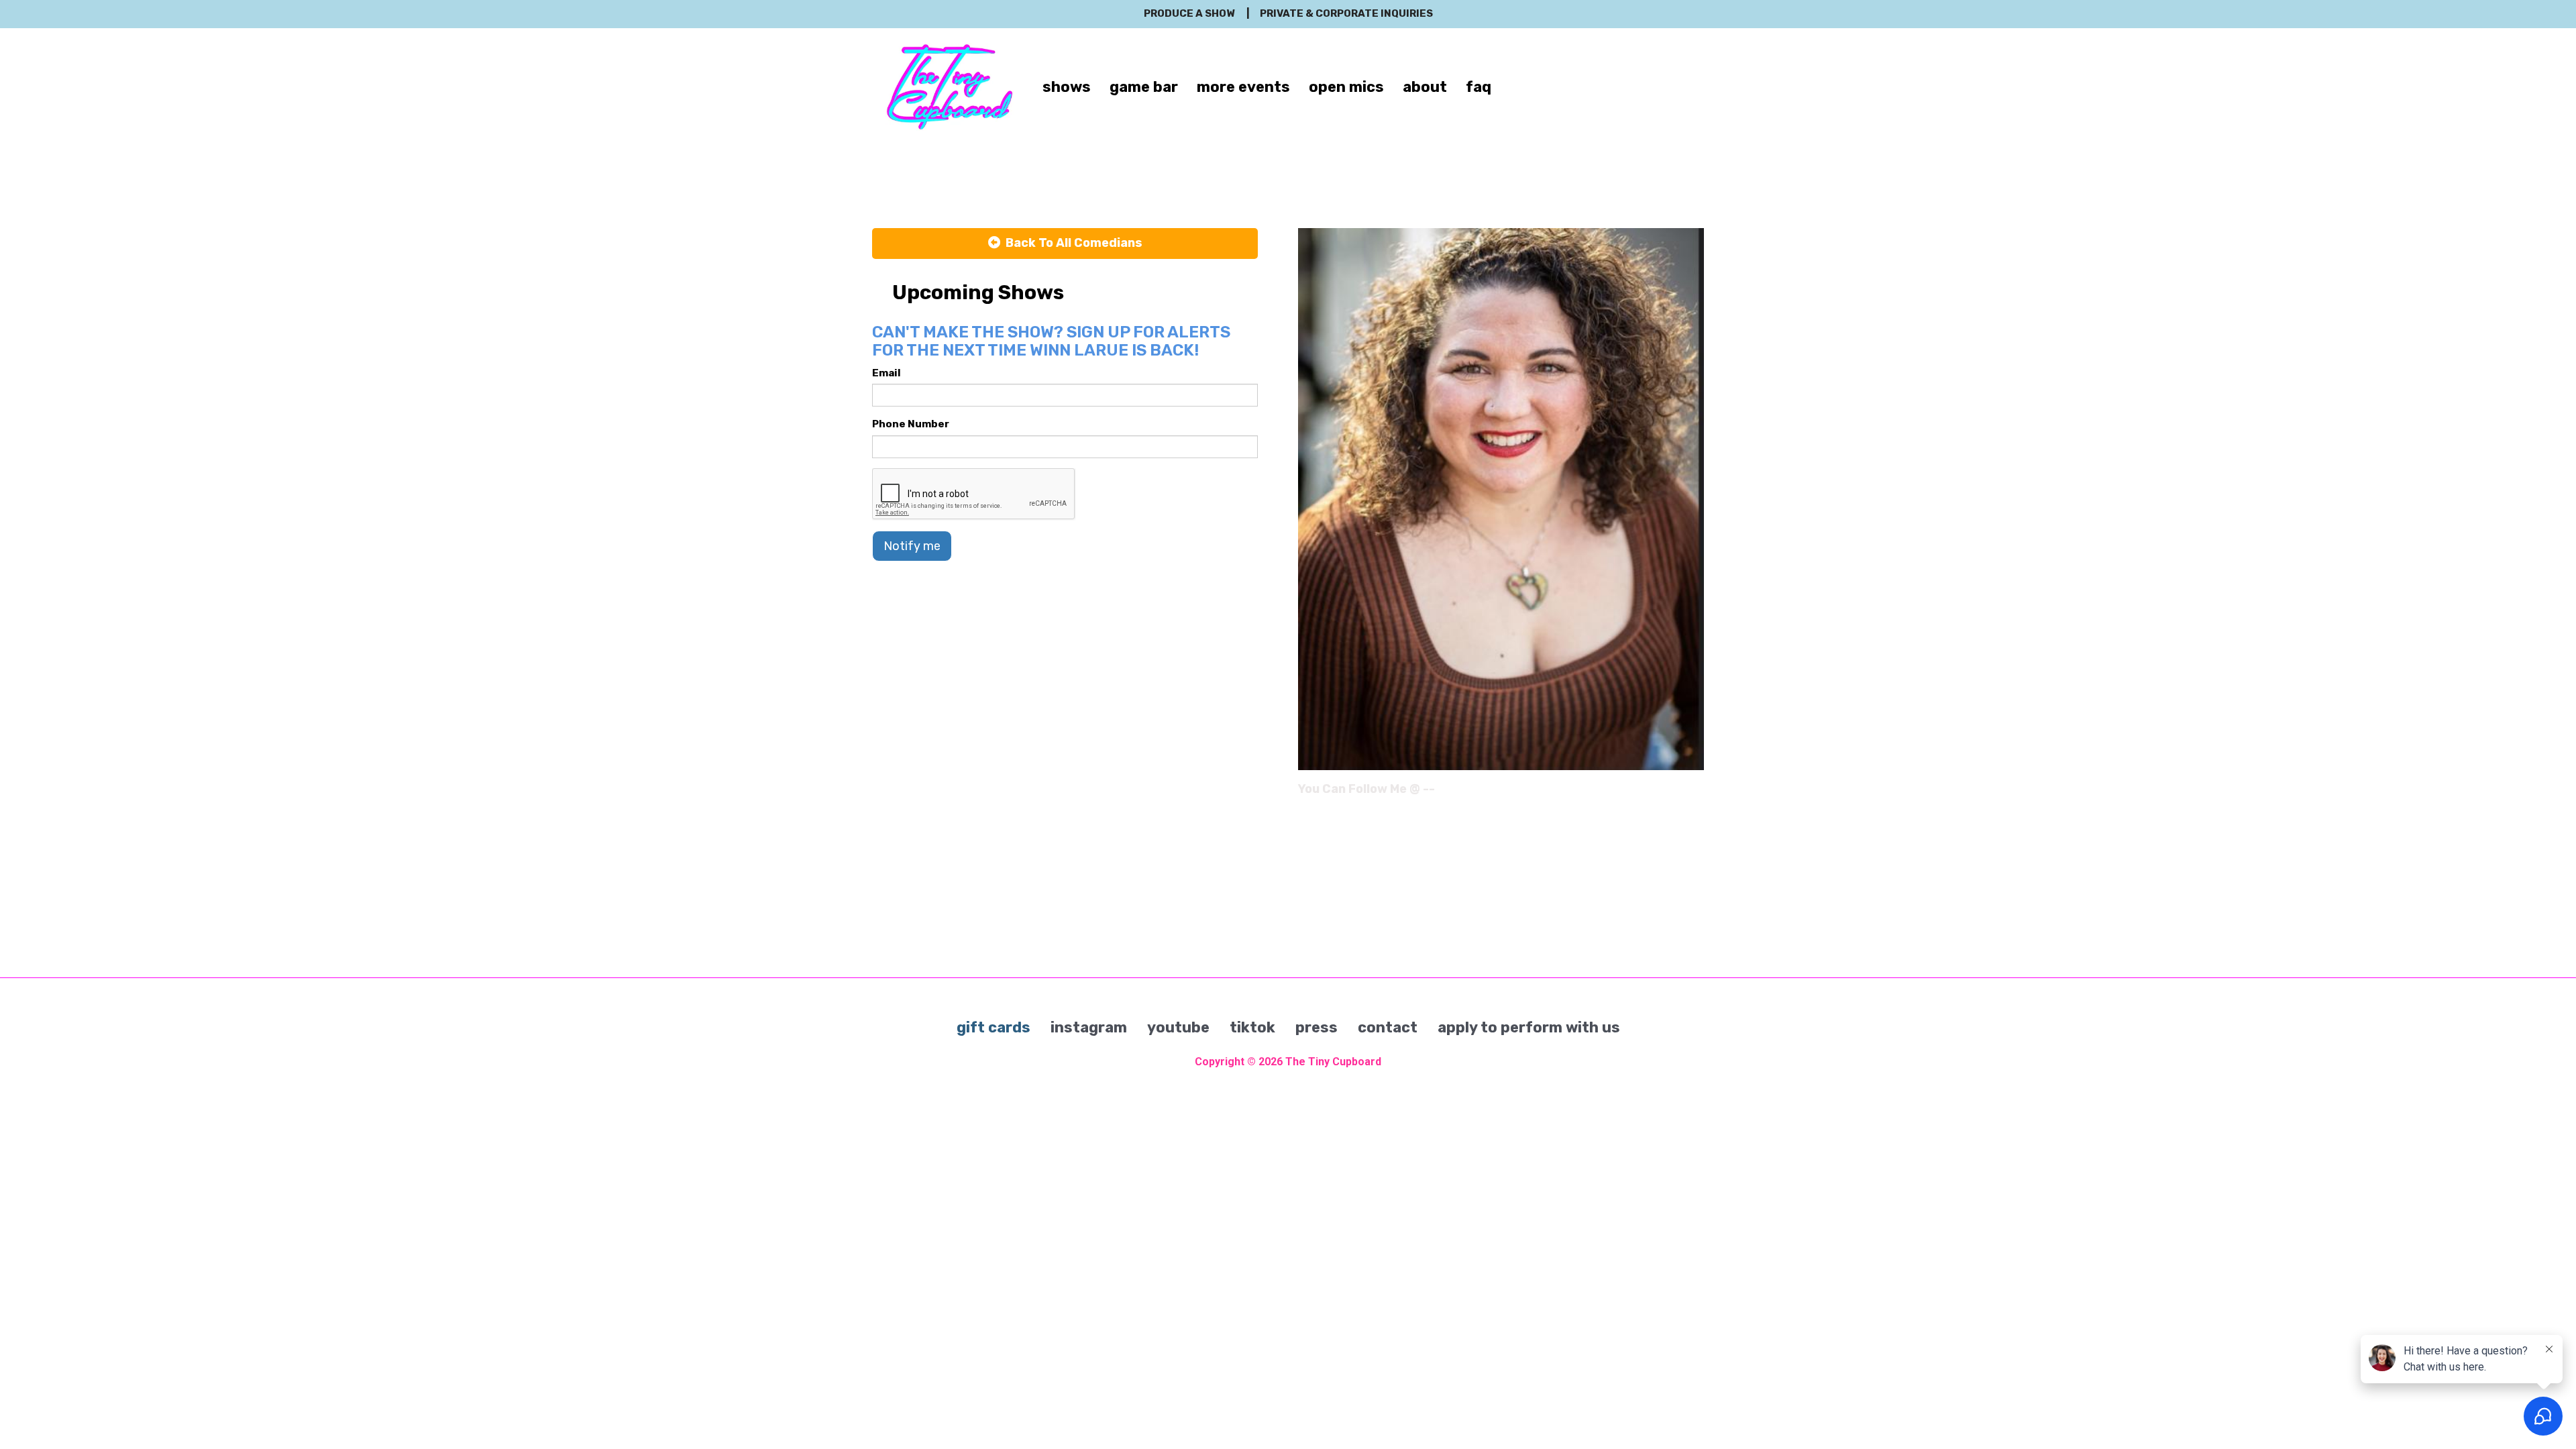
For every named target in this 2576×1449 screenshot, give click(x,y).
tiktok (1252, 1027)
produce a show (1189, 13)
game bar (1144, 87)
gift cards (994, 1027)
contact (1388, 1027)
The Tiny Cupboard (1333, 1062)
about (1425, 87)
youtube (1178, 1027)
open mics (1346, 87)
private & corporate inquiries (1346, 13)
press (1317, 1027)
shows (1067, 87)
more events (1243, 87)
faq (1479, 87)
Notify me (912, 546)
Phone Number (911, 424)
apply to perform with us (1529, 1027)
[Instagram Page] (1696, 794)
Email (887, 373)
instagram (1089, 1027)
